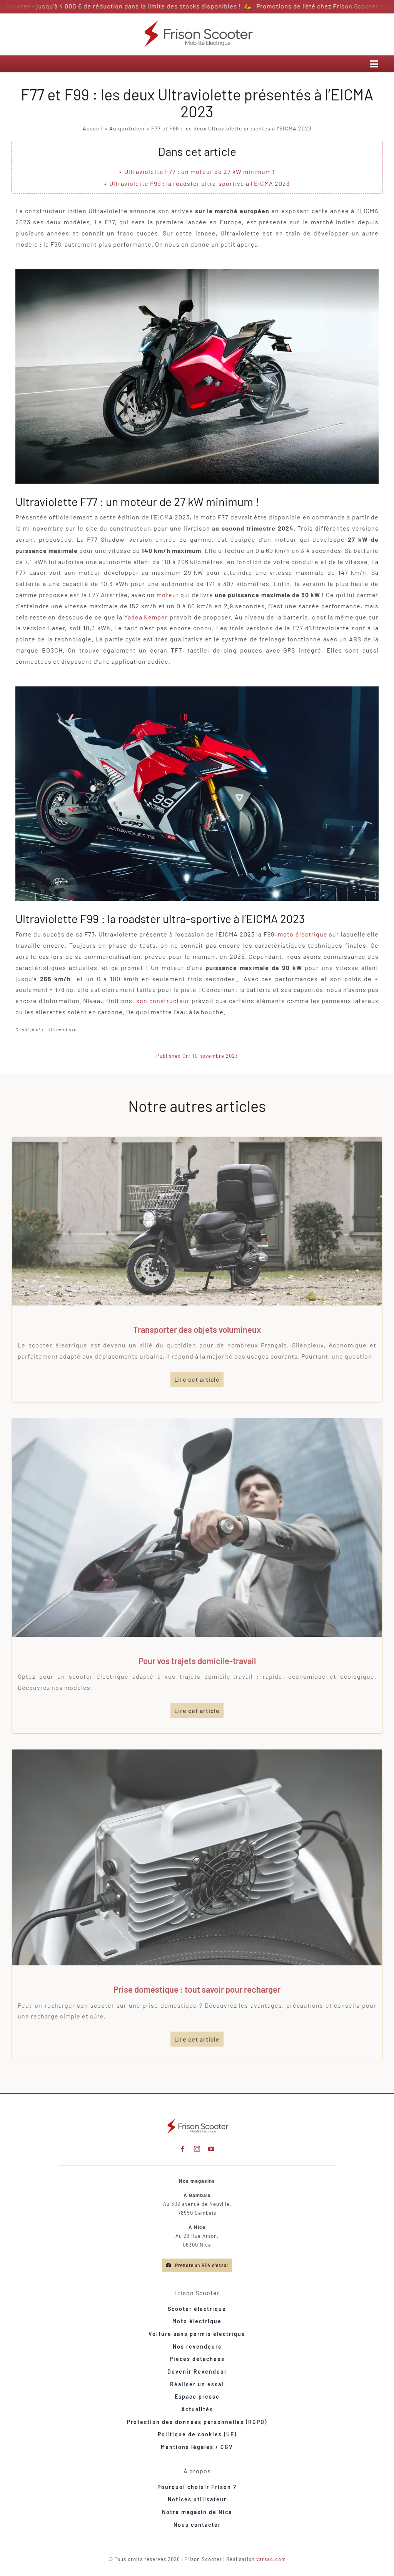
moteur (168, 595)
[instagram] (197, 2149)
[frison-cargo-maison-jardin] (197, 1140)
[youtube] (211, 2149)
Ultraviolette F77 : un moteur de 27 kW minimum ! (200, 171)
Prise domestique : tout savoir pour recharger (197, 1989)
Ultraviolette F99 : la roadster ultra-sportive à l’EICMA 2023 (200, 183)
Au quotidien (127, 128)
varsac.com (271, 2559)
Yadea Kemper (146, 617)
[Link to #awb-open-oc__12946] (374, 64)
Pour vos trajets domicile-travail (197, 1661)
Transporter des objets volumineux (197, 1329)
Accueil (93, 128)
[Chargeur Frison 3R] (197, 1752)
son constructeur (163, 1001)
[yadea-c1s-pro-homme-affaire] (197, 1421)
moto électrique (302, 934)
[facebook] (183, 2149)
